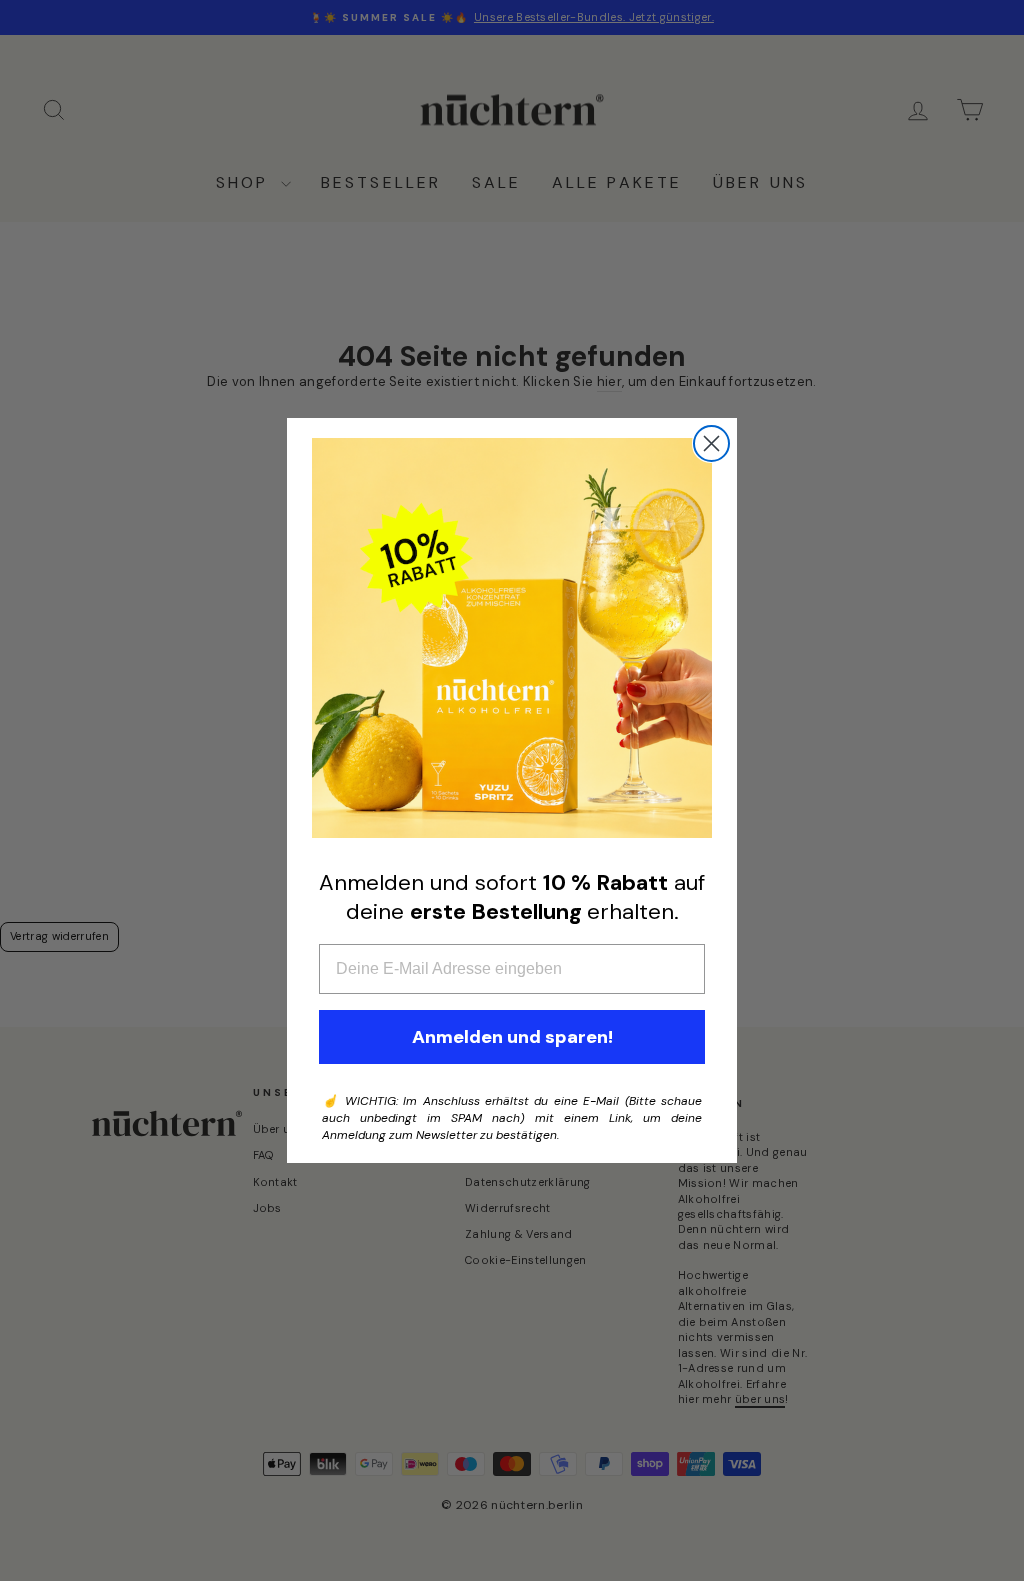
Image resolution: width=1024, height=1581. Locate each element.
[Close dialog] (711, 443)
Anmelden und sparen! (512, 1037)
